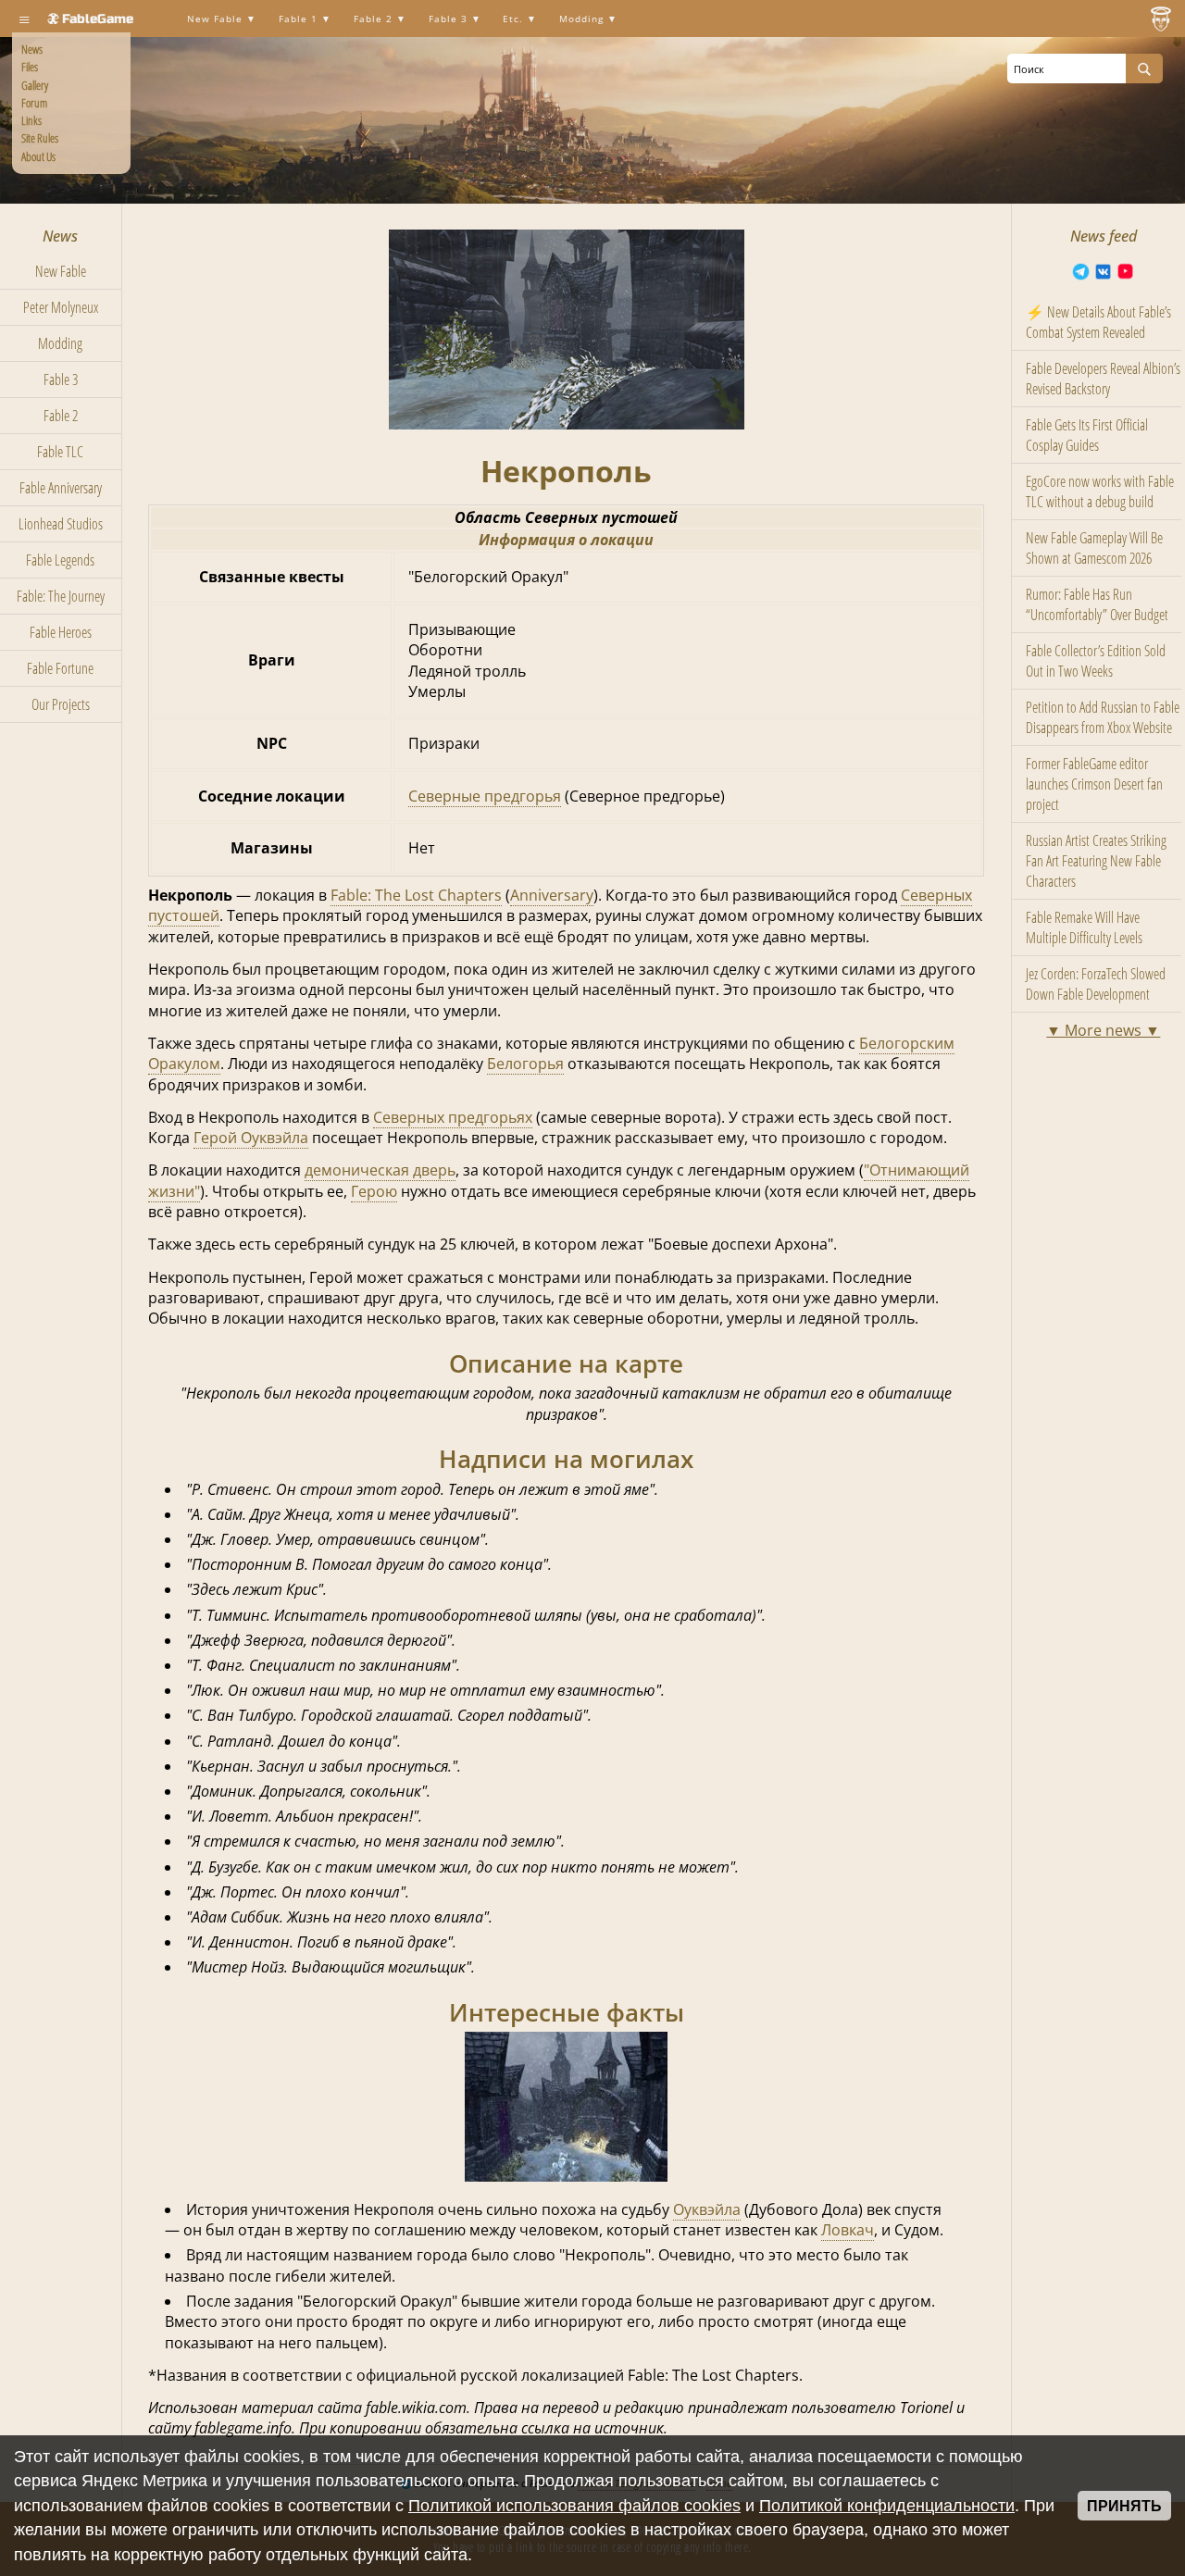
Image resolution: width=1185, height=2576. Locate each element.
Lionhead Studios (61, 524)
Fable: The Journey (61, 596)
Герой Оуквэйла (251, 1138)
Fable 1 (300, 19)
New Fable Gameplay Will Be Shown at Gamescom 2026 (1094, 548)
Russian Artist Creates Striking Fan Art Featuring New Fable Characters (1096, 861)
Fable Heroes (61, 632)
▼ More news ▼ (1103, 1030)
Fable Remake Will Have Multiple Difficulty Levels (1084, 927)
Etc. (515, 19)
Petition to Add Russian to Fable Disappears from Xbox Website (1103, 717)
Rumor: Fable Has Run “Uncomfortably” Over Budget (1097, 604)
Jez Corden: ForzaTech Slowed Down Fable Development (1096, 984)
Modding (583, 19)
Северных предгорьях (453, 1117)
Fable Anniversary (61, 488)
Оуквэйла (707, 2209)
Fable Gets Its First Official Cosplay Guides (1087, 435)
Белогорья (525, 1064)
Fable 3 (450, 19)
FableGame (98, 19)
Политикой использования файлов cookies (574, 2506)
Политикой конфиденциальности (887, 2506)
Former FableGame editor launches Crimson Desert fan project (1094, 784)
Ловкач (848, 2230)
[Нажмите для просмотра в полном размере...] (567, 424)
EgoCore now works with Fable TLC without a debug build (1100, 492)
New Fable (217, 19)
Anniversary (552, 895)
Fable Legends (60, 560)
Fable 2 (375, 19)
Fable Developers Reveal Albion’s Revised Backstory (1103, 379)
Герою (374, 1191)
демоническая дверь (380, 1170)
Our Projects (61, 704)
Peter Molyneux (61, 307)
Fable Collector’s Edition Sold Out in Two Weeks (1096, 661)
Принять (1124, 2506)
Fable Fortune (60, 668)
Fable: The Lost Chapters (416, 895)
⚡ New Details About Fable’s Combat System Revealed (1098, 322)
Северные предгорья (485, 796)
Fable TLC (60, 452)
